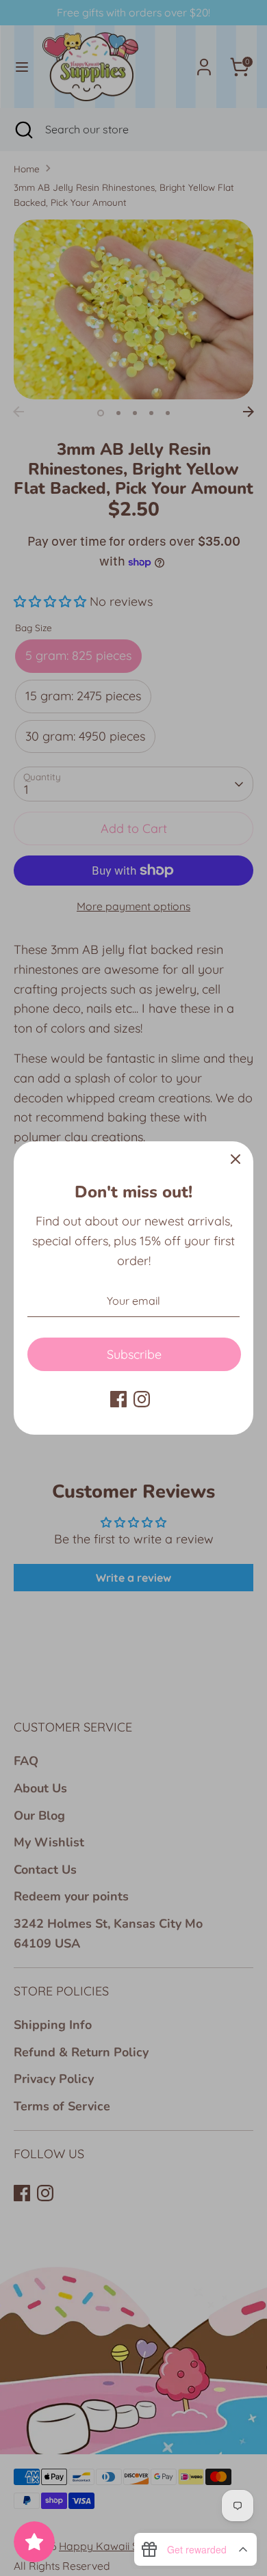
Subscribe (134, 1354)
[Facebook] (118, 1399)
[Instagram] (142, 1399)
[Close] (236, 1159)
